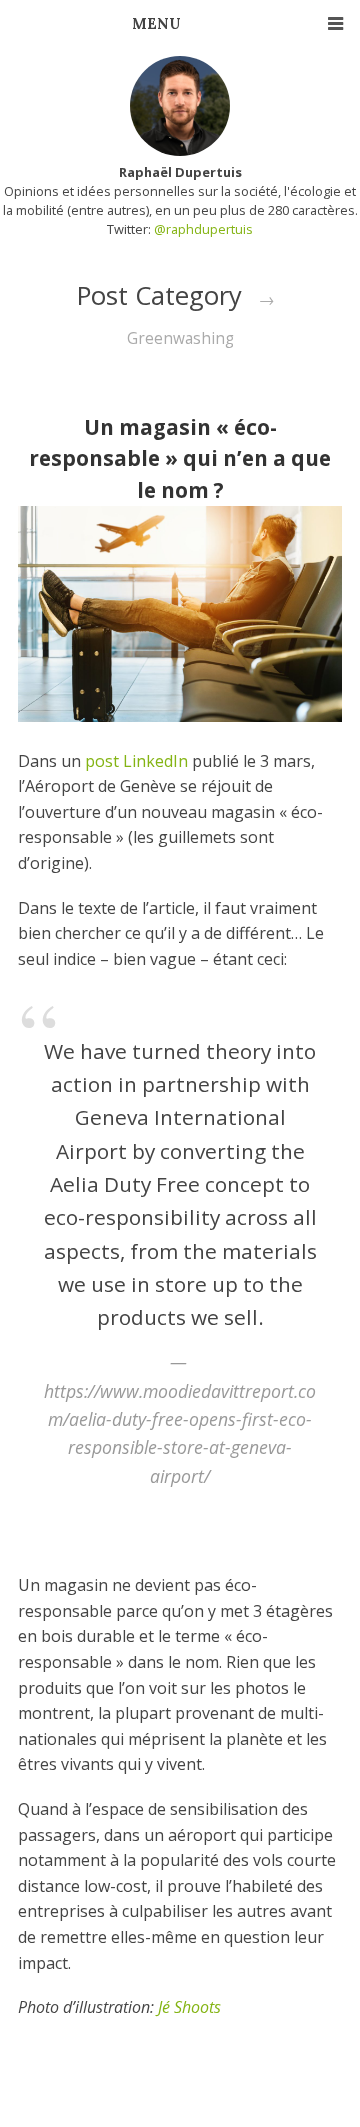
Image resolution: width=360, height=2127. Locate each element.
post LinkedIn (136, 761)
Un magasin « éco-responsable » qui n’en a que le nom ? (180, 458)
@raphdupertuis (203, 229)
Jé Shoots (189, 2007)
